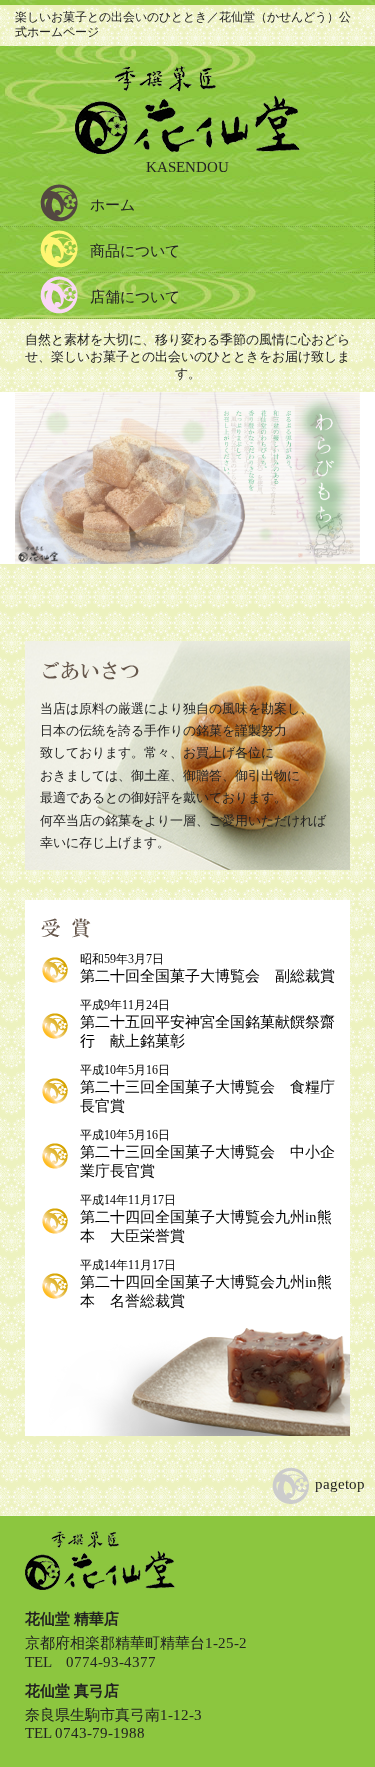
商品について (135, 251)
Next (330, 485)
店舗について (135, 297)
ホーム (112, 205)
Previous (45, 485)
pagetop (338, 1484)
